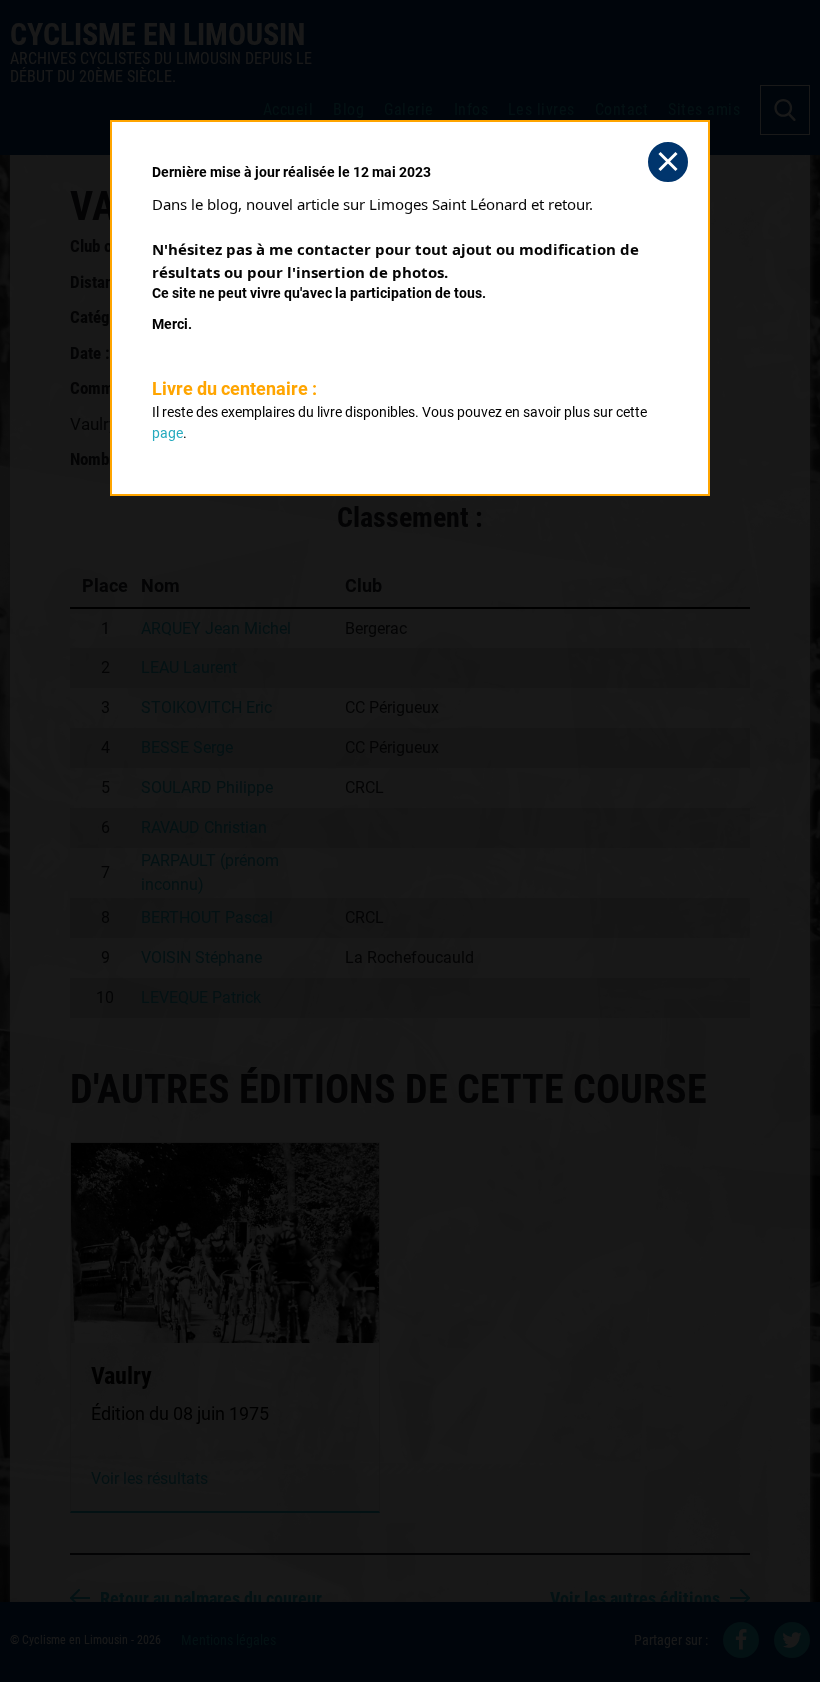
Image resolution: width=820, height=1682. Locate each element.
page (167, 433)
